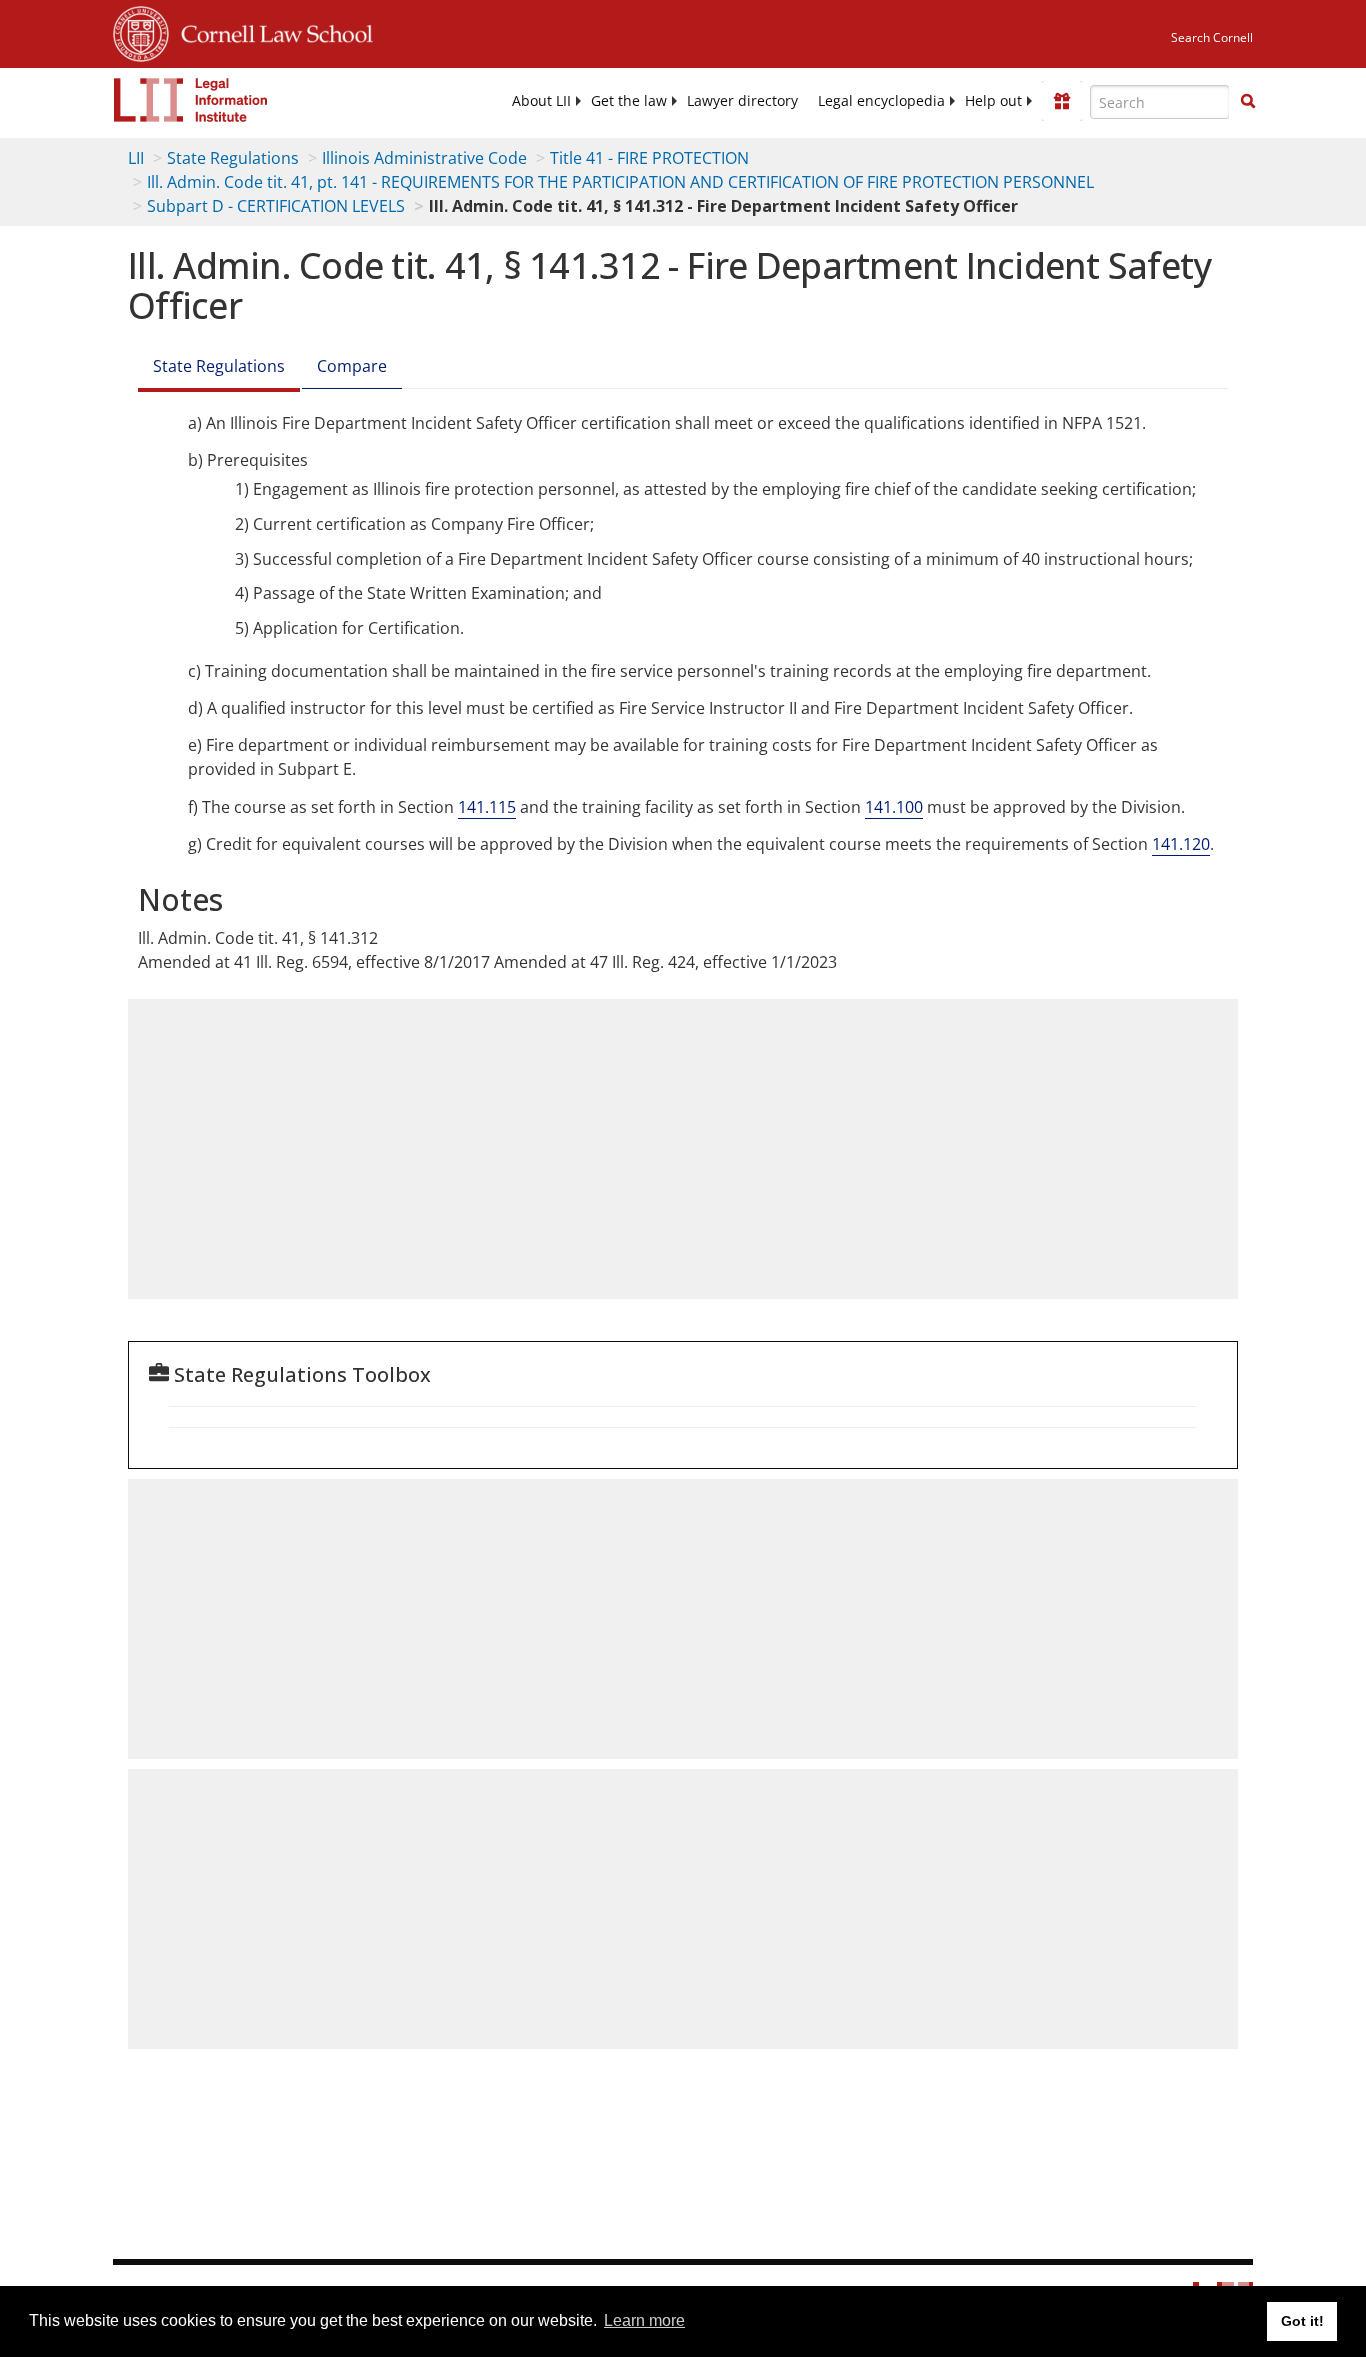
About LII (541, 101)
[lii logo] (191, 100)
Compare (352, 366)
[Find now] (1248, 102)
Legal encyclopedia (881, 101)
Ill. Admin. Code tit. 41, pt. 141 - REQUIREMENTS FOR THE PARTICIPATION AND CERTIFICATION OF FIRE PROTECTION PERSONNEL (620, 182)
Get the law (629, 101)
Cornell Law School (271, 31)
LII (136, 158)
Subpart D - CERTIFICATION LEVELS (276, 206)
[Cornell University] (141, 31)
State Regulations (233, 158)
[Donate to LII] (1062, 101)
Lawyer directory (742, 101)
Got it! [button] (1302, 2321)
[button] (1248, 101)
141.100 (894, 807)
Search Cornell (1212, 37)
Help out (993, 101)
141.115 (487, 807)
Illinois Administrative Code (424, 158)
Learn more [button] (644, 2320)
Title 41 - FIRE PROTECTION (649, 158)
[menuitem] (541, 101)
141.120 (1181, 844)
